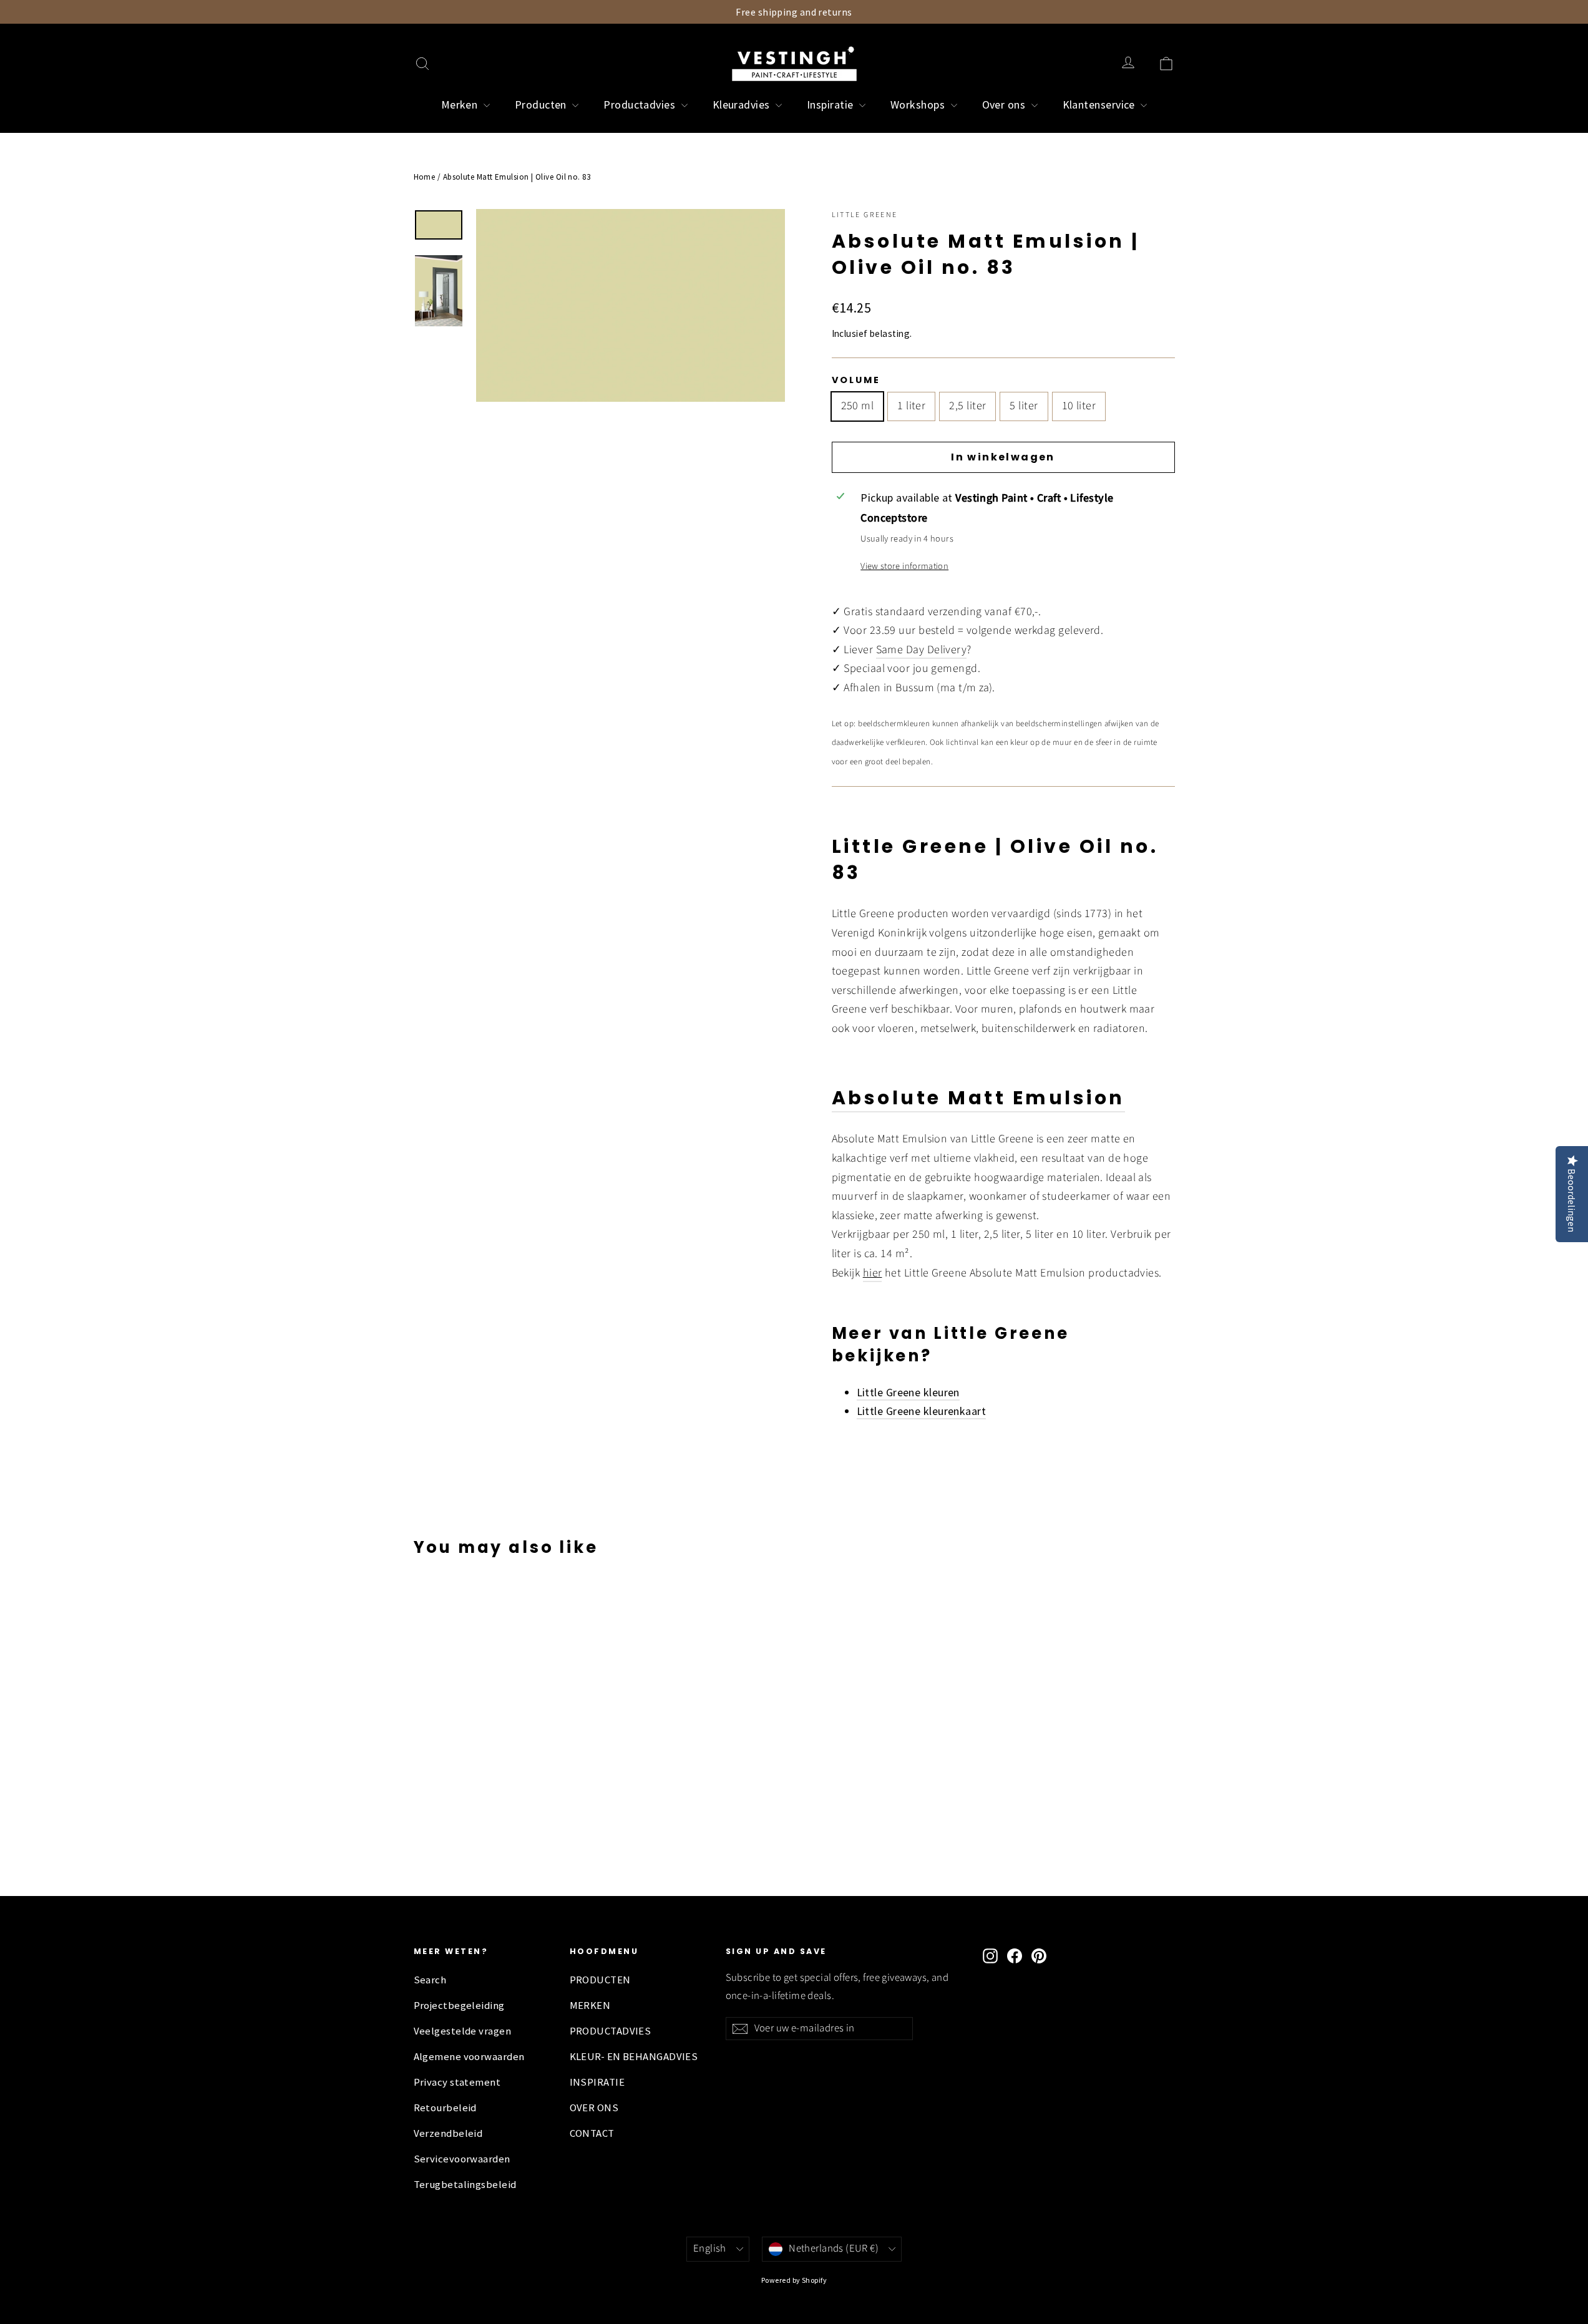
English (710, 2249)
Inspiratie (831, 105)
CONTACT (592, 2133)
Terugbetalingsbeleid (465, 2185)
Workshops (919, 105)
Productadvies (641, 105)
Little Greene (865, 215)
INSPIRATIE (597, 2082)
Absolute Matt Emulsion (978, 1098)
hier (873, 1273)
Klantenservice (1100, 105)
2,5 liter (967, 406)
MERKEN (590, 2006)
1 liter (911, 406)
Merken (461, 105)
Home (425, 177)
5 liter (1024, 406)
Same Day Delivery (922, 650)
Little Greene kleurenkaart (922, 1411)
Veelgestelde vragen (463, 2031)
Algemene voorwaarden (469, 2057)
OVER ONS (594, 2108)
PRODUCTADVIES (611, 2031)
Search (430, 1980)
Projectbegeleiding (459, 2006)
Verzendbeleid (448, 2133)
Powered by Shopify (794, 2280)
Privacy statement (457, 2082)
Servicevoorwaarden (462, 2159)
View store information (904, 566)
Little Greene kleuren (908, 1392)
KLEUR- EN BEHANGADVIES (634, 2057)
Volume (856, 380)
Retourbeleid (445, 2108)
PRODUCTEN (600, 1980)
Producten (542, 105)
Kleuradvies (743, 105)
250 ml (858, 406)
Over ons (1005, 105)
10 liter (1079, 406)
